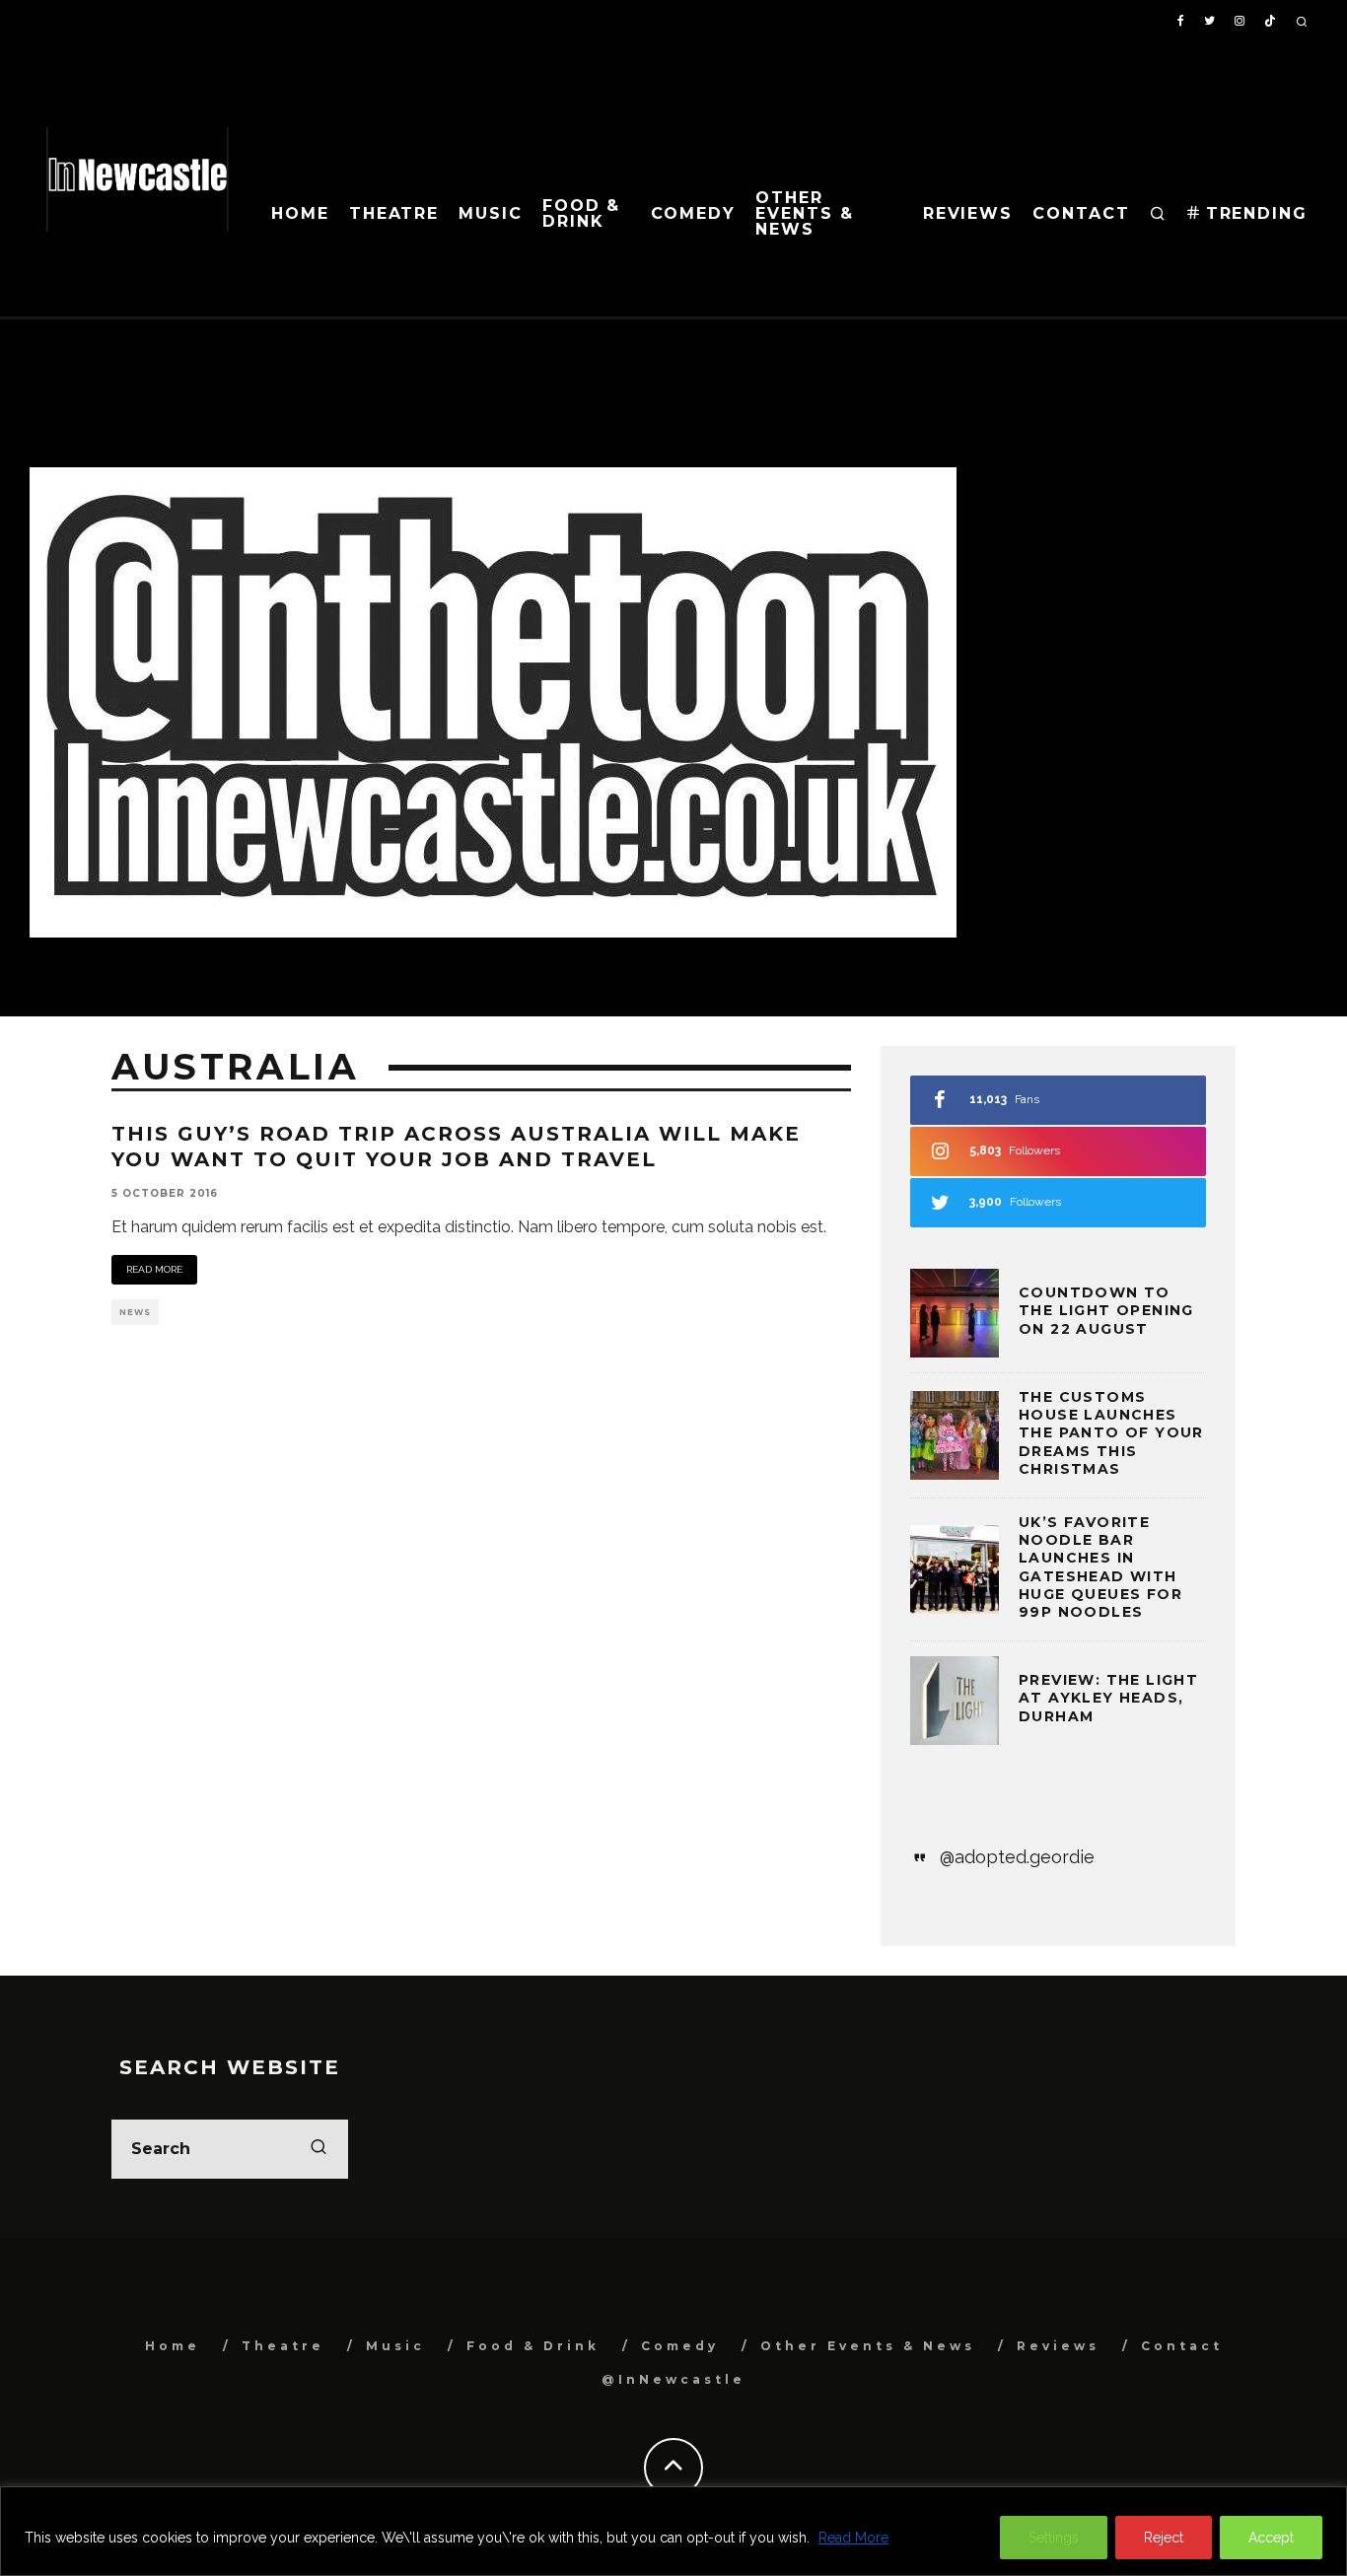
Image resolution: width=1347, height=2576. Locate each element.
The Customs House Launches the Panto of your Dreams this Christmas (1111, 1433)
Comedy (694, 213)
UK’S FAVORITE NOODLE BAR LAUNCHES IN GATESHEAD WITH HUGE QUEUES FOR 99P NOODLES (1100, 1567)
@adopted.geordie (1017, 1857)
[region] (673, 2531)
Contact (1081, 213)
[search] (319, 2149)
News (135, 1312)
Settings (1054, 2538)
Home (300, 213)
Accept (1271, 2538)
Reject (1164, 2538)
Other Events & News (804, 213)
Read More (853, 2538)
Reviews (968, 213)
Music (491, 213)
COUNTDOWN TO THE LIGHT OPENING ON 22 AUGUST (1106, 1310)
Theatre (394, 213)
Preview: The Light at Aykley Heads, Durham (1108, 1698)
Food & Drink (582, 213)
